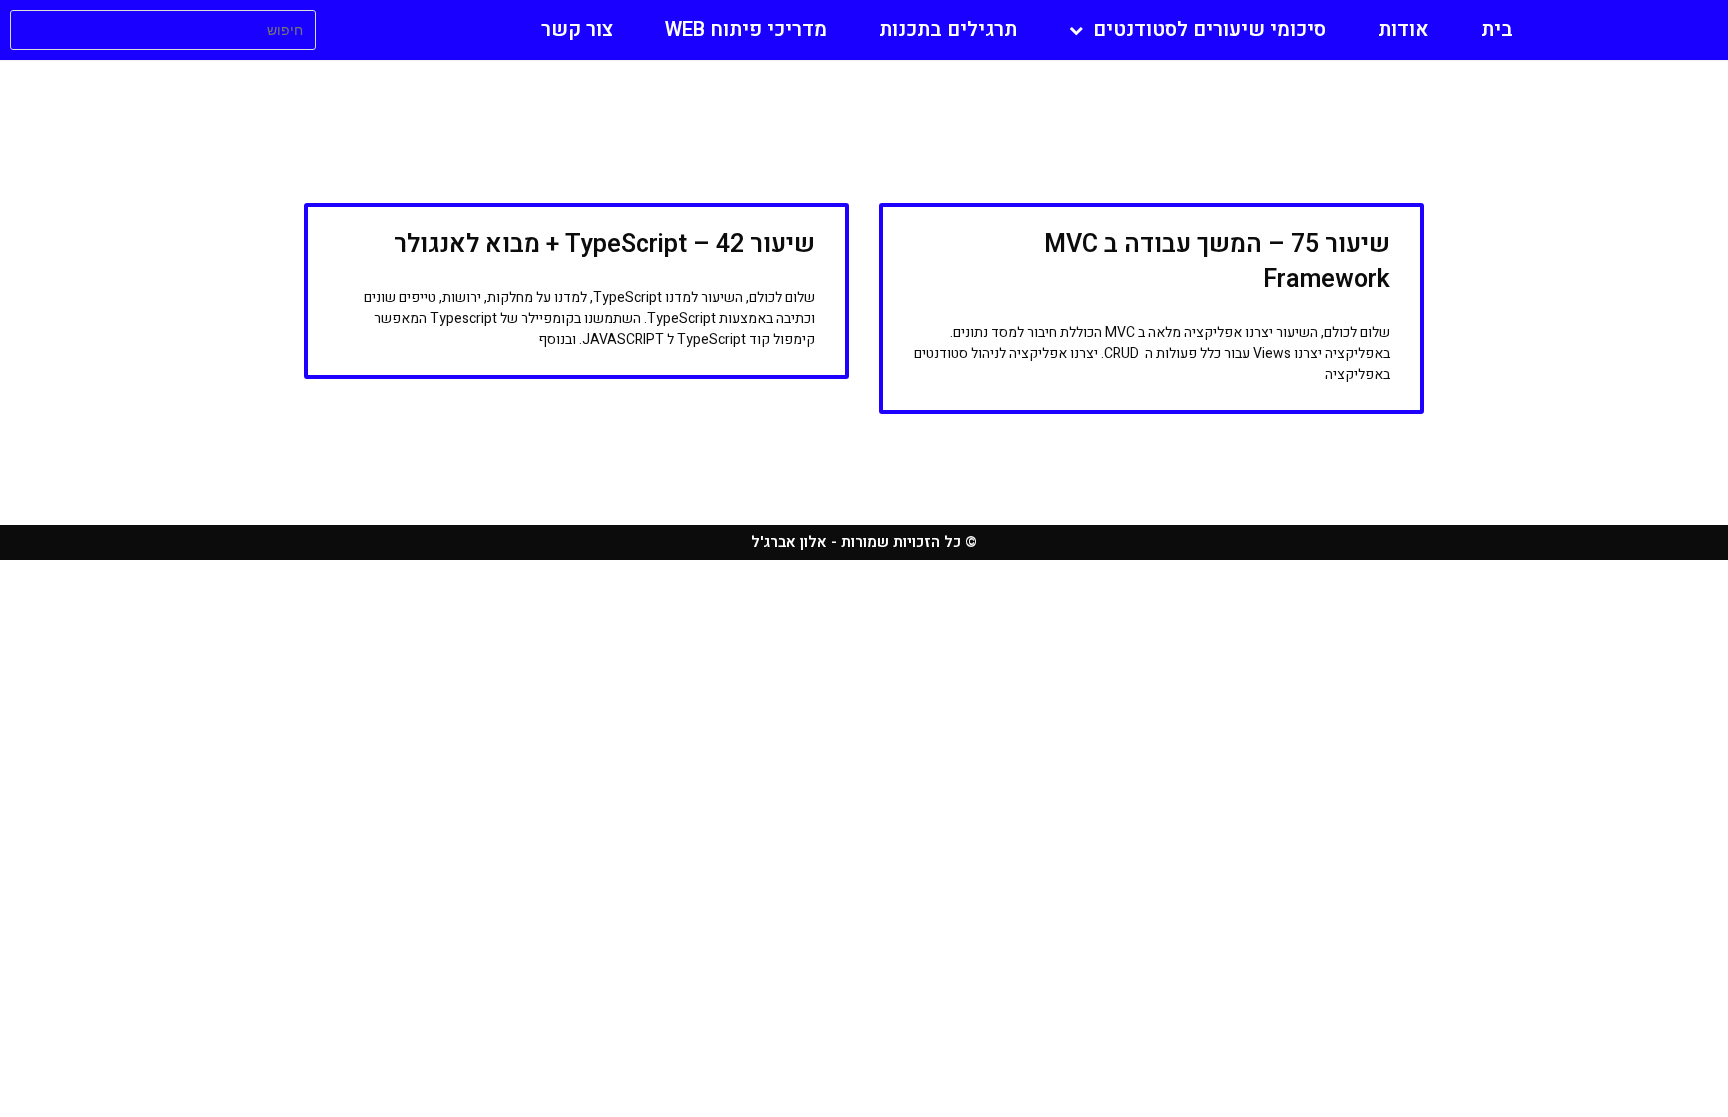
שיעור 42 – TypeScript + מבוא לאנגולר (604, 244)
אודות (1403, 29)
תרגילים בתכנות (948, 29)
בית (1497, 29)
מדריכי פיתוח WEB (746, 29)
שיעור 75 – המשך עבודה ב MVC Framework (1217, 262)
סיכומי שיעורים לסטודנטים (1209, 29)
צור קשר (577, 29)
